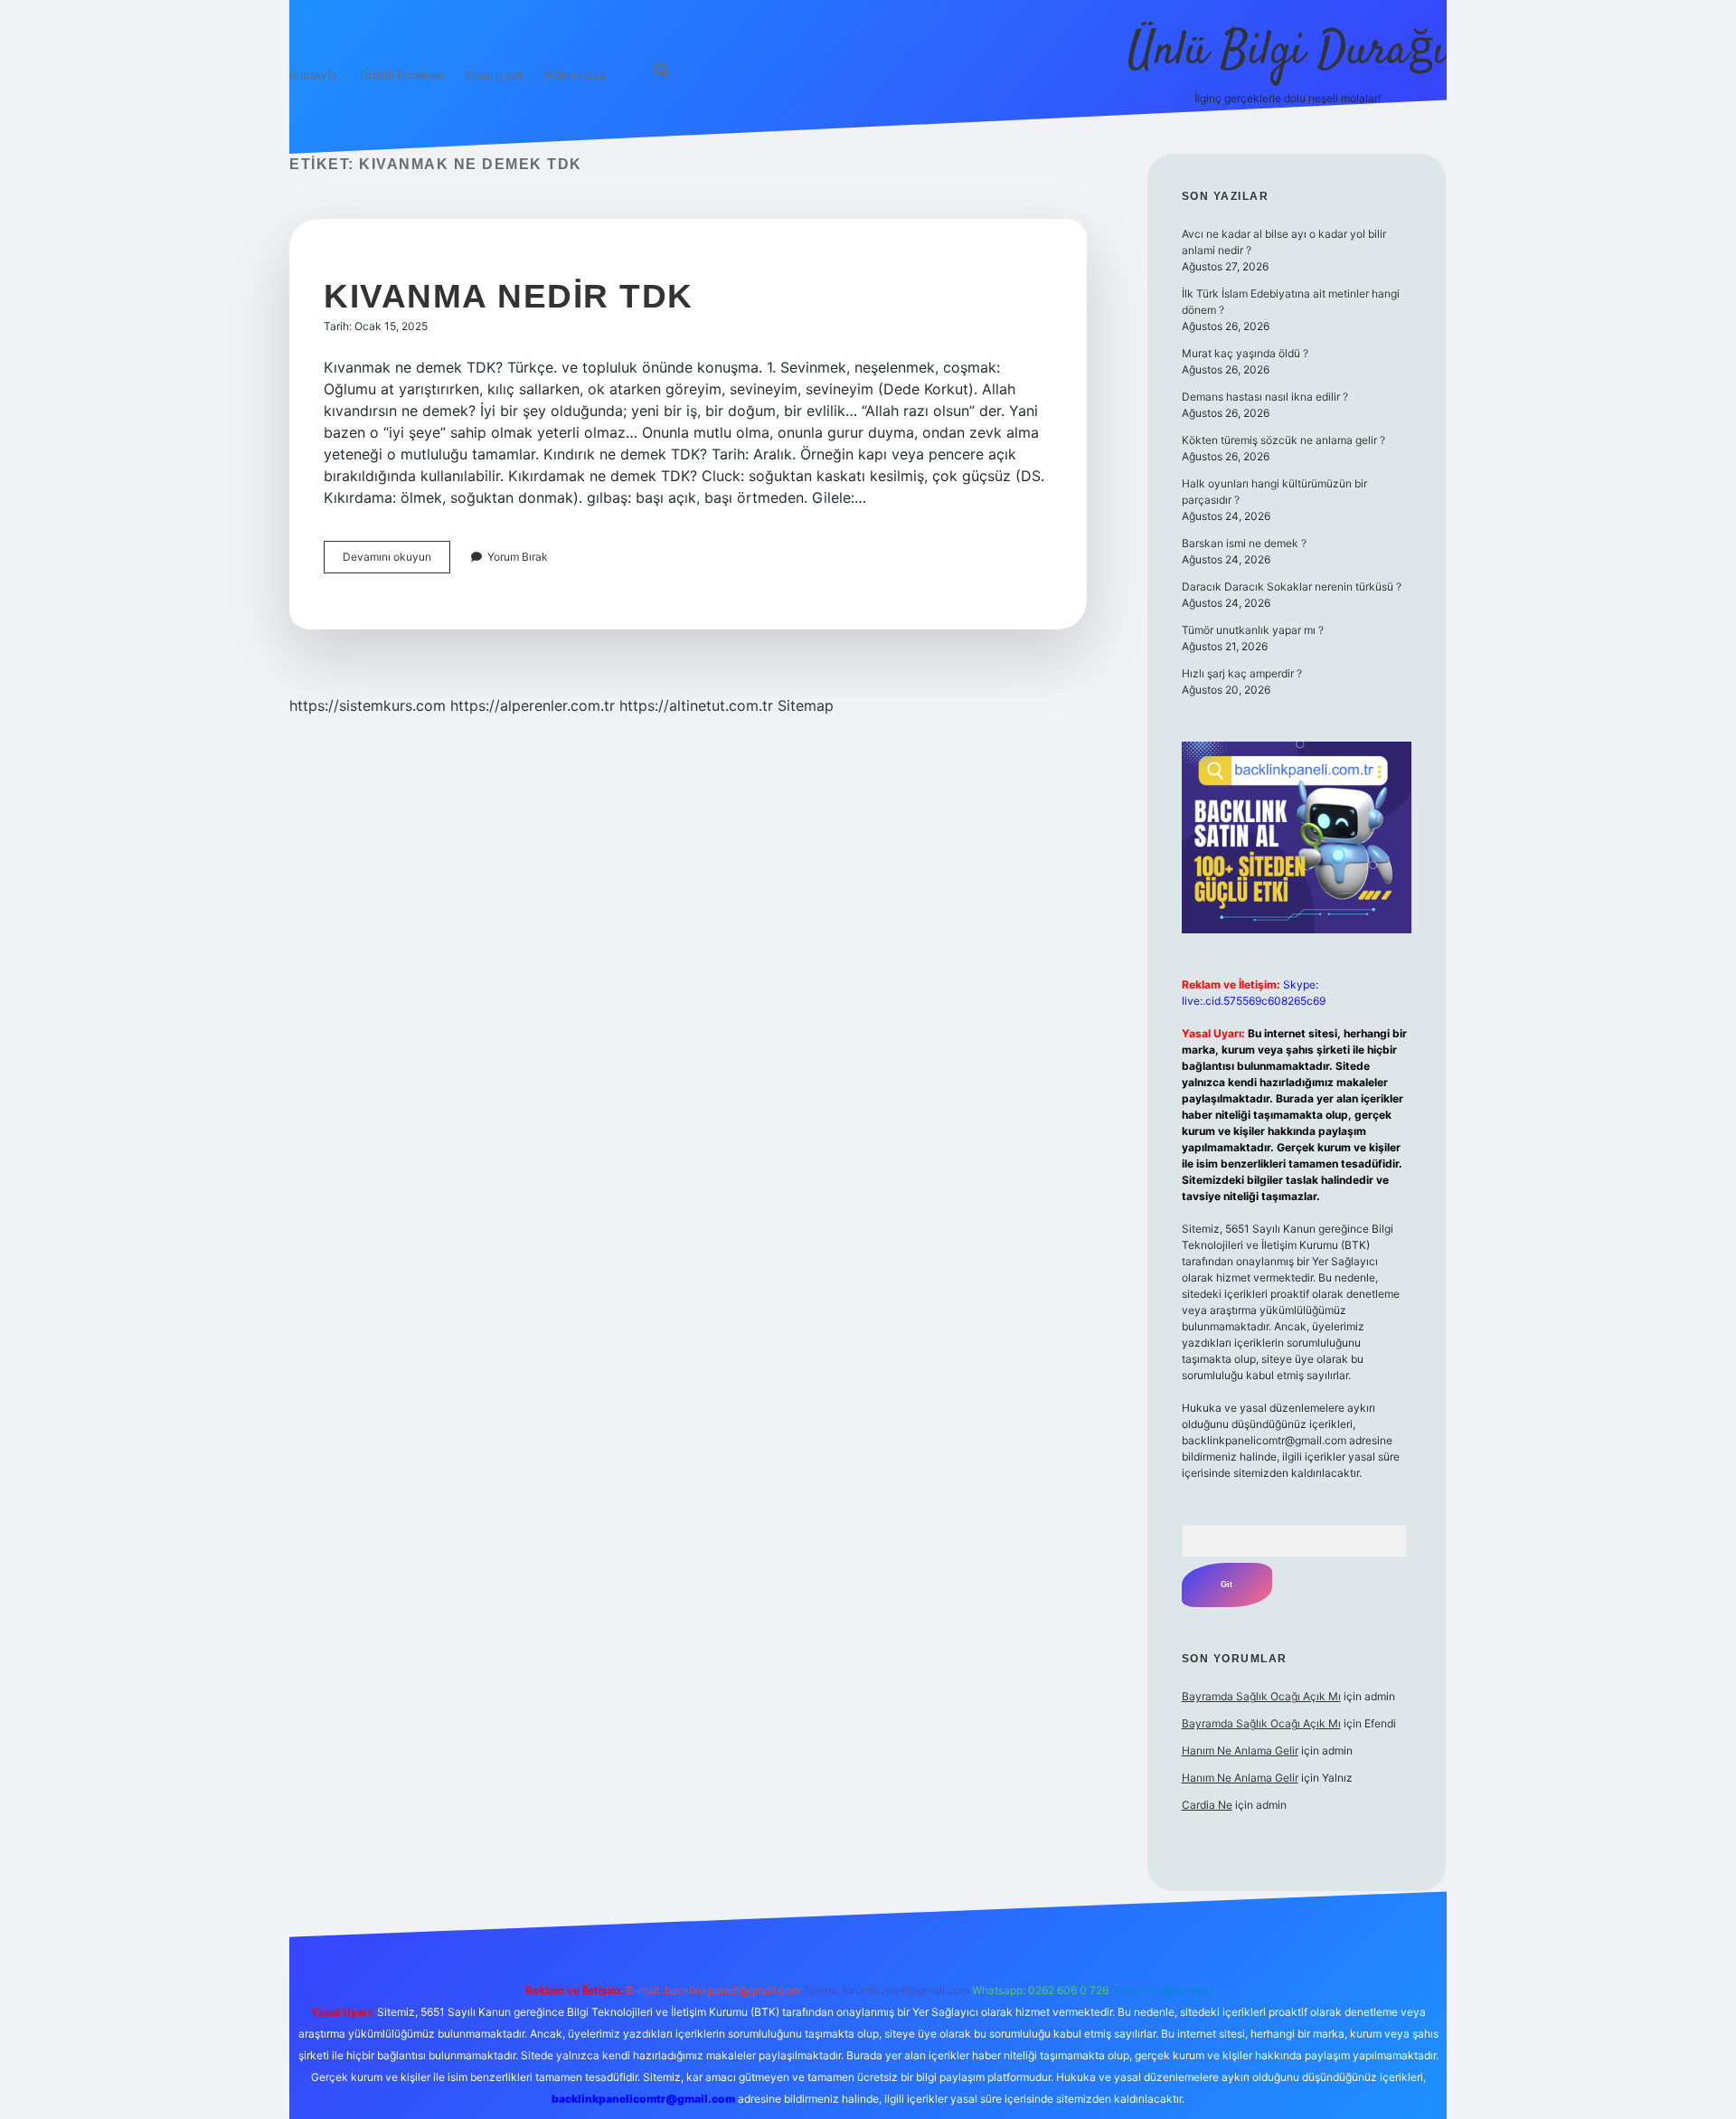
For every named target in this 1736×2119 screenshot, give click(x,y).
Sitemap (806, 705)
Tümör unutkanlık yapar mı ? (1253, 630)
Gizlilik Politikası (401, 75)
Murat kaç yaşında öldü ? (1245, 353)
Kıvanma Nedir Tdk (509, 296)
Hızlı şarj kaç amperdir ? (1242, 673)
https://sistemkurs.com (368, 705)
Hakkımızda (576, 75)
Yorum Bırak (518, 557)
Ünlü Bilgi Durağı (1287, 52)
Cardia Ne (1207, 1805)
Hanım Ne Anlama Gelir (1240, 1750)
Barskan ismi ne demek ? (1244, 543)
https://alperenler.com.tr (533, 705)
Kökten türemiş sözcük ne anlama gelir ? (1283, 440)
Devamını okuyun (396, 561)
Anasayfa (313, 75)
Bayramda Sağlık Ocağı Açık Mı (1261, 1696)
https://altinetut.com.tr (696, 705)
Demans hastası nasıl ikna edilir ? (1265, 397)
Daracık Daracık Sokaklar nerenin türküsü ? (1292, 587)
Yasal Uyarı (494, 75)
